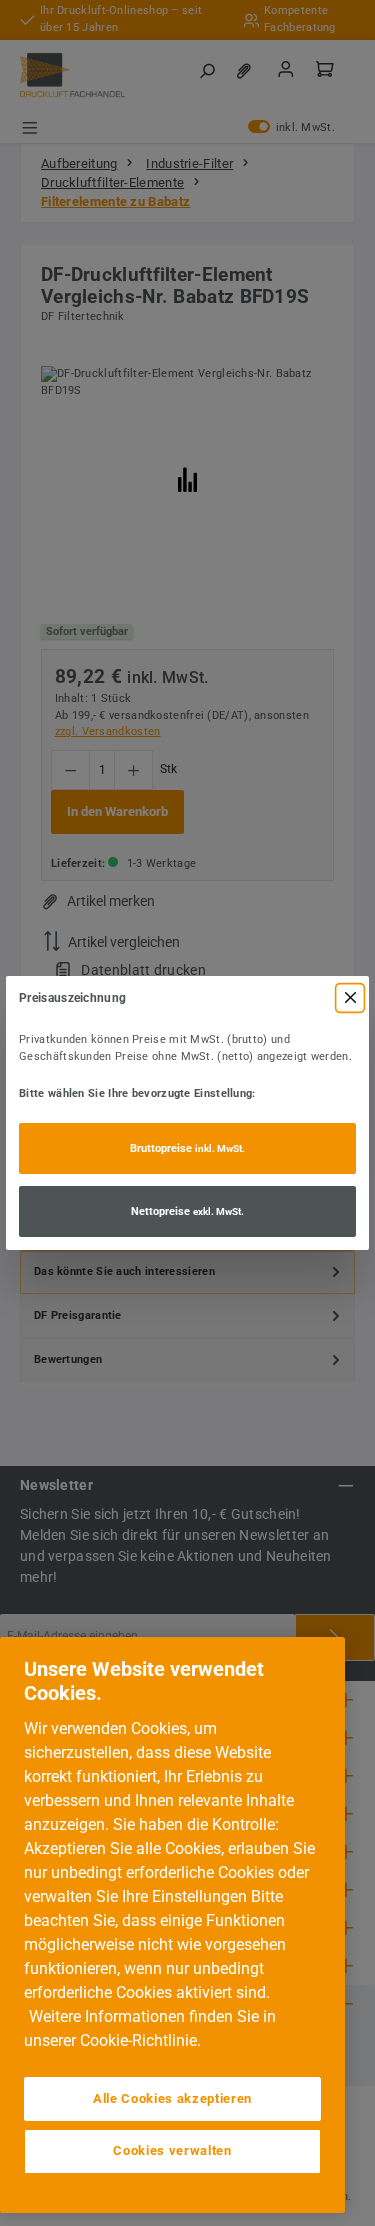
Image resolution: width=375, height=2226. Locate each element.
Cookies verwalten (172, 2150)
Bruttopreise (187, 1148)
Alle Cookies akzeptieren (172, 2098)
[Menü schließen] (350, 998)
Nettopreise (187, 1211)
